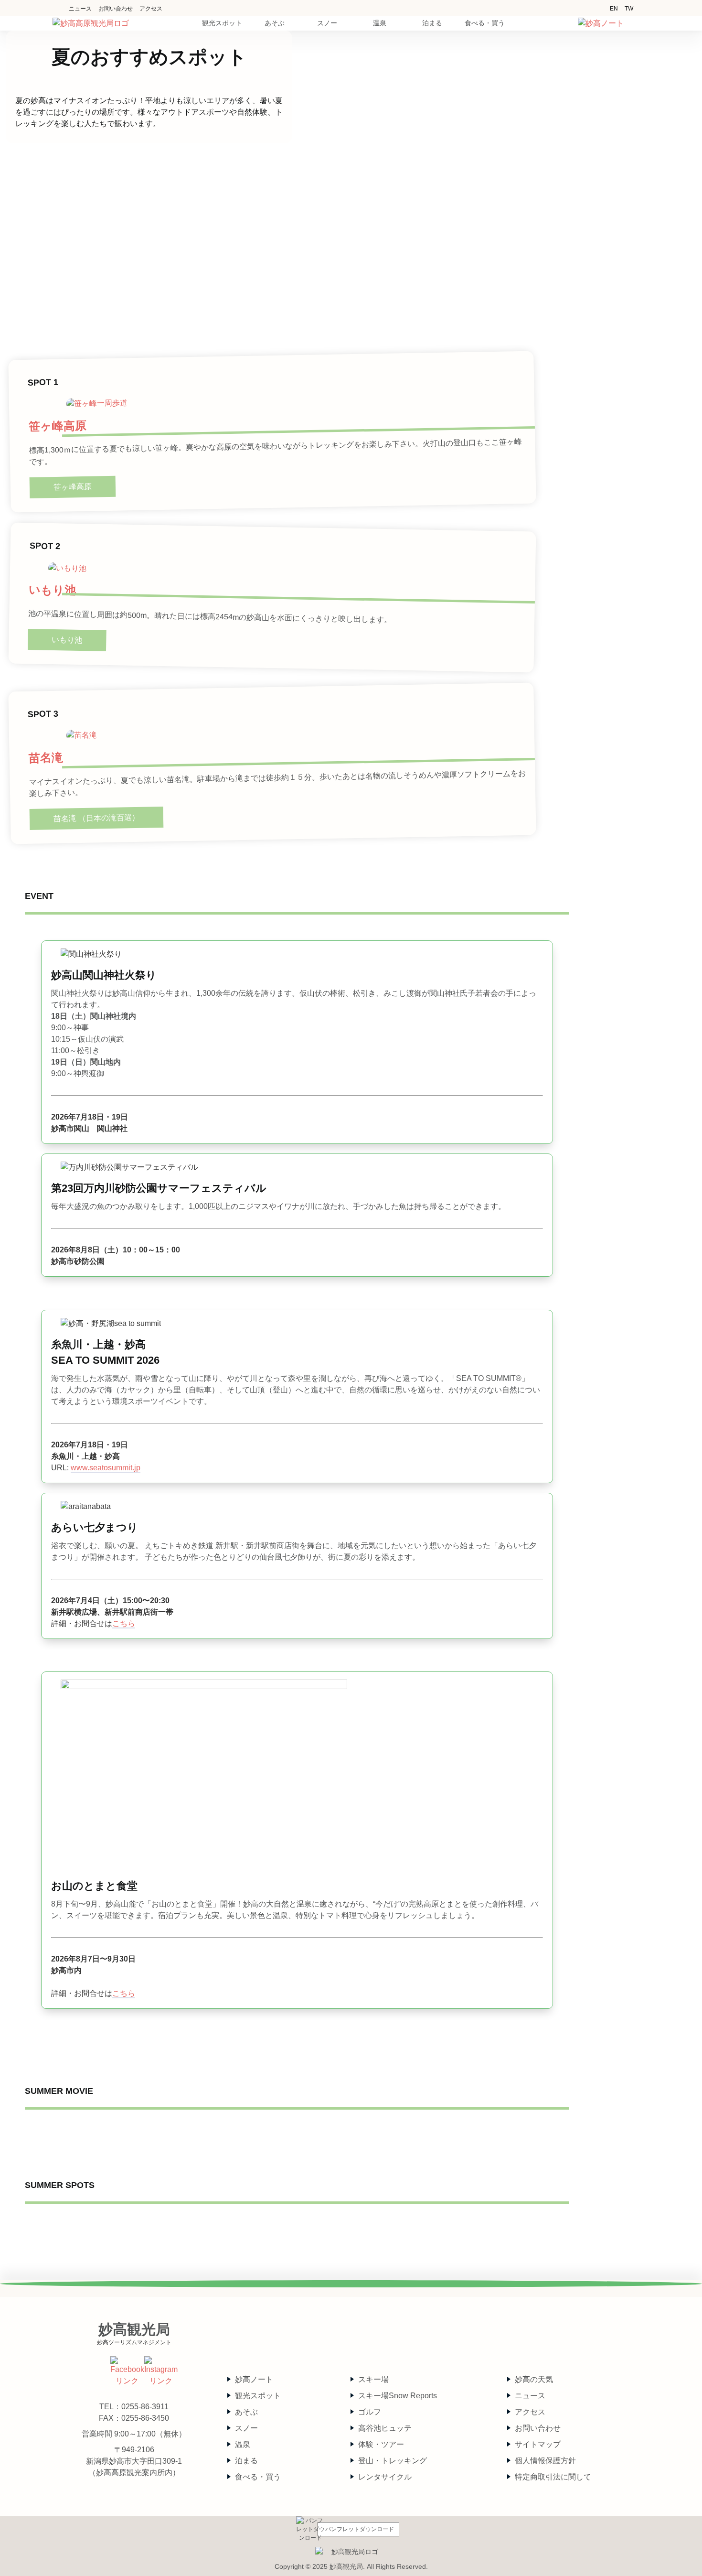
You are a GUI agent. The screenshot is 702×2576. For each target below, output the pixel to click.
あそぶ (246, 2412)
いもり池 (52, 590)
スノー (246, 2428)
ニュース (80, 9)
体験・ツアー (381, 2444)
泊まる (246, 2461)
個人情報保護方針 (545, 2461)
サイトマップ (538, 2444)
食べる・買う (258, 2477)
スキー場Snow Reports (398, 2396)
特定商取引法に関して (553, 2477)
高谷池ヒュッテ (385, 2428)
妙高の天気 (534, 2379)
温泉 (243, 2444)
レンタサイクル (385, 2477)
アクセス (151, 9)
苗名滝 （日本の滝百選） (96, 818)
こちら (124, 1623)
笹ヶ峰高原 (57, 426)
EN (614, 9)
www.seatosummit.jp (106, 1468)
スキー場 (373, 2379)
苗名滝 (45, 758)
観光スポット (258, 2396)
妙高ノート (254, 2379)
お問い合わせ (116, 9)
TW (629, 9)
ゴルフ (370, 2412)
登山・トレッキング (393, 2461)
